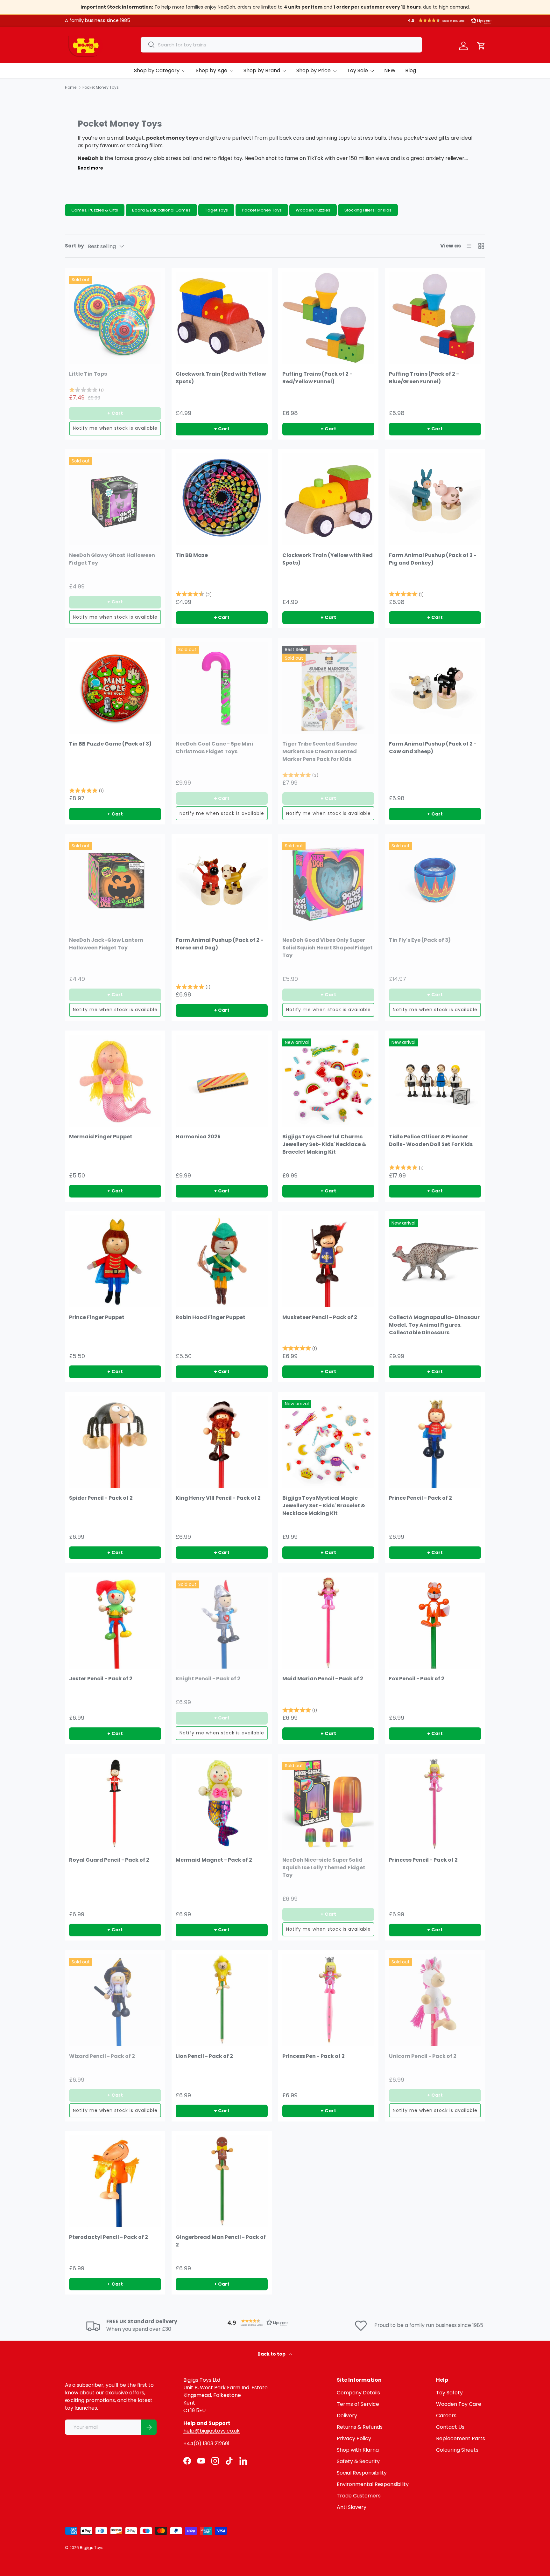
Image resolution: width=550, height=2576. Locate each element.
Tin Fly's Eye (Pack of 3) (420, 940)
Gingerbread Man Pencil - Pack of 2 (221, 2241)
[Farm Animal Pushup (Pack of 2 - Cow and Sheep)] (435, 688)
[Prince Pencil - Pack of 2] (435, 1442)
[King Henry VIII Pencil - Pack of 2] (222, 1442)
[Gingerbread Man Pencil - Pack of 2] (222, 2181)
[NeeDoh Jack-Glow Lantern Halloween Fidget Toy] (115, 884)
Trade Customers (359, 2496)
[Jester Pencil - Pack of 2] (115, 1623)
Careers (446, 2416)
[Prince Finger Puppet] (115, 1261)
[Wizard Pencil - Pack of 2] (115, 2000)
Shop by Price (314, 70)
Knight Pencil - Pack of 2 (208, 1679)
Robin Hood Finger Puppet (211, 1317)
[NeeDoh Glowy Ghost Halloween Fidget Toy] (115, 499)
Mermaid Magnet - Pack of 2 (214, 1860)
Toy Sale (357, 70)
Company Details (358, 2393)
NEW (390, 70)
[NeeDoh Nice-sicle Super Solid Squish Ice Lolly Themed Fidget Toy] (328, 1804)
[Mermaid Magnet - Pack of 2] (222, 1804)
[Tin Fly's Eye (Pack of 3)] (435, 884)
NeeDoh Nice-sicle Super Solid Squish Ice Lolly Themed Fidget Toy (324, 1868)
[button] (450, 20)
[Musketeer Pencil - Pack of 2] (328, 1261)
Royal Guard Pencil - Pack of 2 (109, 1860)
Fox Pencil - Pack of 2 (417, 1679)
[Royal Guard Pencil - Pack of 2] (115, 1804)
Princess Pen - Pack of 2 (314, 2056)
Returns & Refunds (360, 2427)
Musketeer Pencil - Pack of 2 (320, 1317)
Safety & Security (358, 2461)
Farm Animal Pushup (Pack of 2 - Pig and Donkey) (433, 559)
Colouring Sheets (457, 2450)
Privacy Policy (354, 2438)
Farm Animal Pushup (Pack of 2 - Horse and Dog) (219, 944)
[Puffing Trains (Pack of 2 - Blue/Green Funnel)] (435, 318)
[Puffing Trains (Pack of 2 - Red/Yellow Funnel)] (328, 318)
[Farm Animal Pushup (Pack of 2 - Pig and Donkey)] (435, 499)
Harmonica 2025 (198, 1137)
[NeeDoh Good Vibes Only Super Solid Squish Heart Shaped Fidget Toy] (328, 884)
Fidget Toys (216, 210)
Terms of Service (358, 2404)
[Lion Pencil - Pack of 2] (222, 2000)
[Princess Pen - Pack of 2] (328, 2000)
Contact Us (450, 2427)
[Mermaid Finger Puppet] (115, 1081)
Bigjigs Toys (92, 2548)
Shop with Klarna (358, 2450)
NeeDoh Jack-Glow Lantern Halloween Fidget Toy (106, 944)
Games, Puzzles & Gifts (95, 210)
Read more (90, 168)
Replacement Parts (461, 2438)
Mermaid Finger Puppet (101, 1137)
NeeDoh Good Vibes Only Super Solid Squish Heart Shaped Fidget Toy (328, 948)
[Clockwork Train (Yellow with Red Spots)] (328, 499)
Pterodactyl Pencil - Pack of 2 (109, 2237)
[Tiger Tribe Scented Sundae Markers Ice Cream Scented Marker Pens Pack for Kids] (328, 688)
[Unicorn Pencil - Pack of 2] (435, 2000)
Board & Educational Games (161, 210)
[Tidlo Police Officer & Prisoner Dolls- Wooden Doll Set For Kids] (435, 1081)
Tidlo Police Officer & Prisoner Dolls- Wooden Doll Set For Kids (431, 1140)
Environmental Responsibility (373, 2484)
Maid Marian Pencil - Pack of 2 (323, 1679)
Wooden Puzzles (313, 210)
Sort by (74, 246)
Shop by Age (212, 70)
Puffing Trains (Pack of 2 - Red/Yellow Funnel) (317, 378)
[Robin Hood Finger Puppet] (222, 1261)
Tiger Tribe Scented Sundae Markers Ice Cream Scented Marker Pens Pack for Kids (320, 751)
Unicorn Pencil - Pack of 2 (423, 2056)
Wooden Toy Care (459, 2404)
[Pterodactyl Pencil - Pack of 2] (115, 2181)
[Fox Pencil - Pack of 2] (435, 1623)
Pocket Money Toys (262, 210)
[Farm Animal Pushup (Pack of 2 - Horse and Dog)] (222, 884)
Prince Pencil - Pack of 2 (420, 1498)
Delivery (347, 2416)
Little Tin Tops (88, 374)
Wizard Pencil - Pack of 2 (102, 2056)
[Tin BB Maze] (222, 499)
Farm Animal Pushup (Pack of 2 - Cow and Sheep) (433, 748)
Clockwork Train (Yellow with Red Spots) (328, 559)
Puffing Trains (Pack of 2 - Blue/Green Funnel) (424, 378)
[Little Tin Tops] (115, 318)
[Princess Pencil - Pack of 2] (435, 1804)
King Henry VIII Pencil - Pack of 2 (218, 1498)
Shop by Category (157, 70)
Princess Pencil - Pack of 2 (423, 1860)
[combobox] (281, 45)
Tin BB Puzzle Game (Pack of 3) (110, 744)
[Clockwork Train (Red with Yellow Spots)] (222, 318)
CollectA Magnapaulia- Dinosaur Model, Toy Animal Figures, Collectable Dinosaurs (434, 1325)
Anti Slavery (352, 2507)
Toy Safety (449, 2393)
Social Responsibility (362, 2473)
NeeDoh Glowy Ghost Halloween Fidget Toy (112, 559)
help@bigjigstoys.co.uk (212, 2431)
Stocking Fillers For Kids (368, 210)
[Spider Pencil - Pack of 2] (115, 1442)
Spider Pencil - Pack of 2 (101, 1498)
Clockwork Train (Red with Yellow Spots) (221, 378)
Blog (411, 70)
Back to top (272, 2354)
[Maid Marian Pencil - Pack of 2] (328, 1623)
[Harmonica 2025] (222, 1081)
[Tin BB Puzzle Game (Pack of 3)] (115, 688)
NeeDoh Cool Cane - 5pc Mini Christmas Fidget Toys (214, 748)
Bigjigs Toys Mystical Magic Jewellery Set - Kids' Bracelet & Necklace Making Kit (324, 1506)
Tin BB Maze (192, 555)
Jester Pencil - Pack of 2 (101, 1679)
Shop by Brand (262, 70)
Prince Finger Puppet (97, 1317)
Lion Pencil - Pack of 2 (204, 2056)
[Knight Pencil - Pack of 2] (222, 1623)
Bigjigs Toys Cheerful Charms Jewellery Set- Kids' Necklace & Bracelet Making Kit (324, 1144)
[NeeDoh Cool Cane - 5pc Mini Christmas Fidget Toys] (222, 688)
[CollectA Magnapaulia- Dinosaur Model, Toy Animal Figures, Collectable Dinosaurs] (435, 1261)
